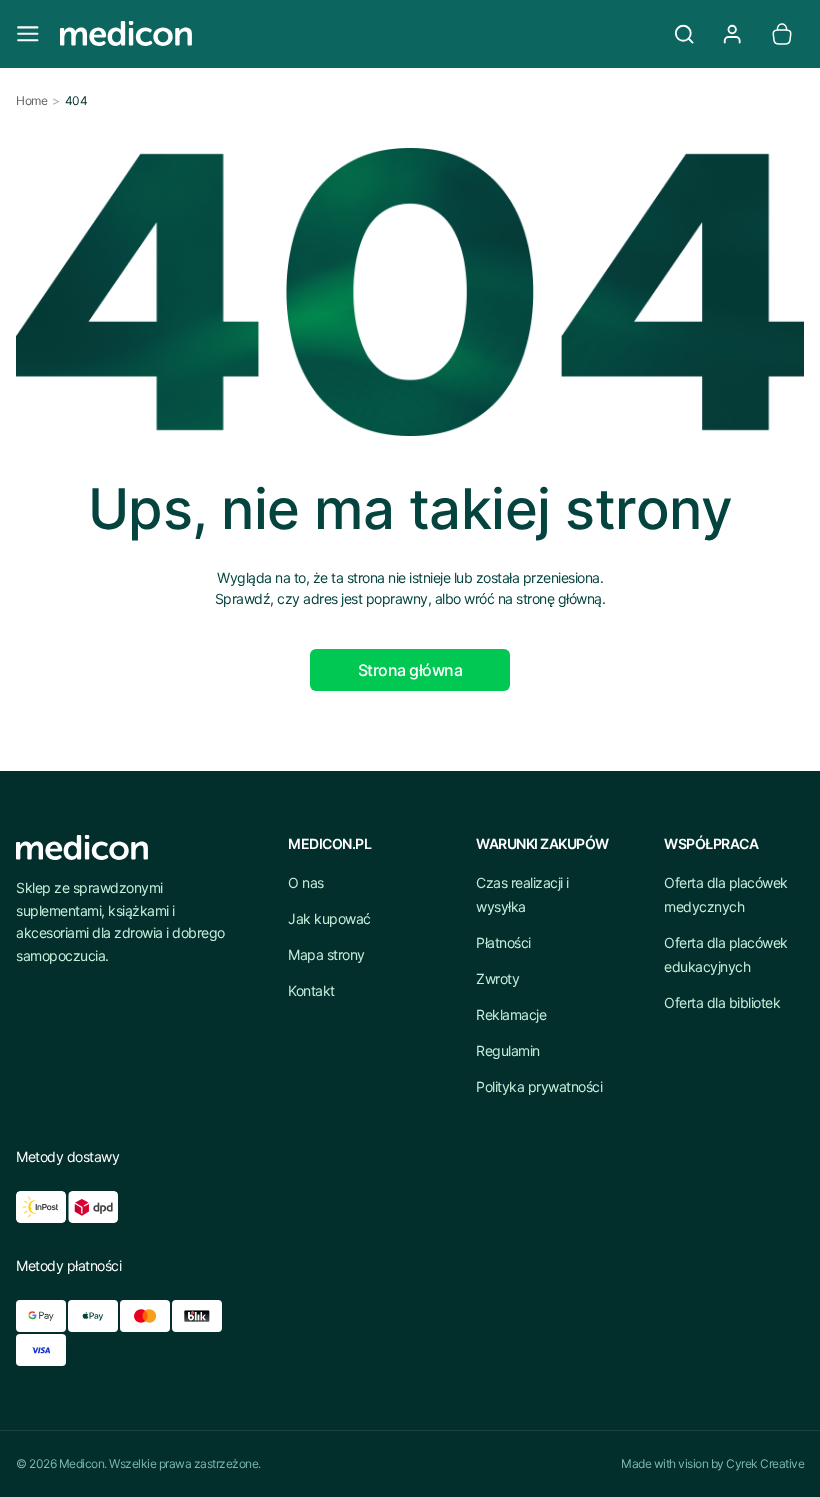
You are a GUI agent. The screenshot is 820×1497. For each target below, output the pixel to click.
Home (31, 100)
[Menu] (28, 34)
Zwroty (497, 978)
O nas (306, 882)
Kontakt (311, 990)
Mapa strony (326, 954)
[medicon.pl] (356, 34)
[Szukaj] (684, 34)
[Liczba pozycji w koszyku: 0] (782, 34)
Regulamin (508, 1050)
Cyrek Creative (765, 1463)
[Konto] (732, 34)
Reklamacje (511, 1014)
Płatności (503, 942)
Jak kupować (329, 918)
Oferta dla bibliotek (722, 1002)
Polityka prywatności (539, 1086)
